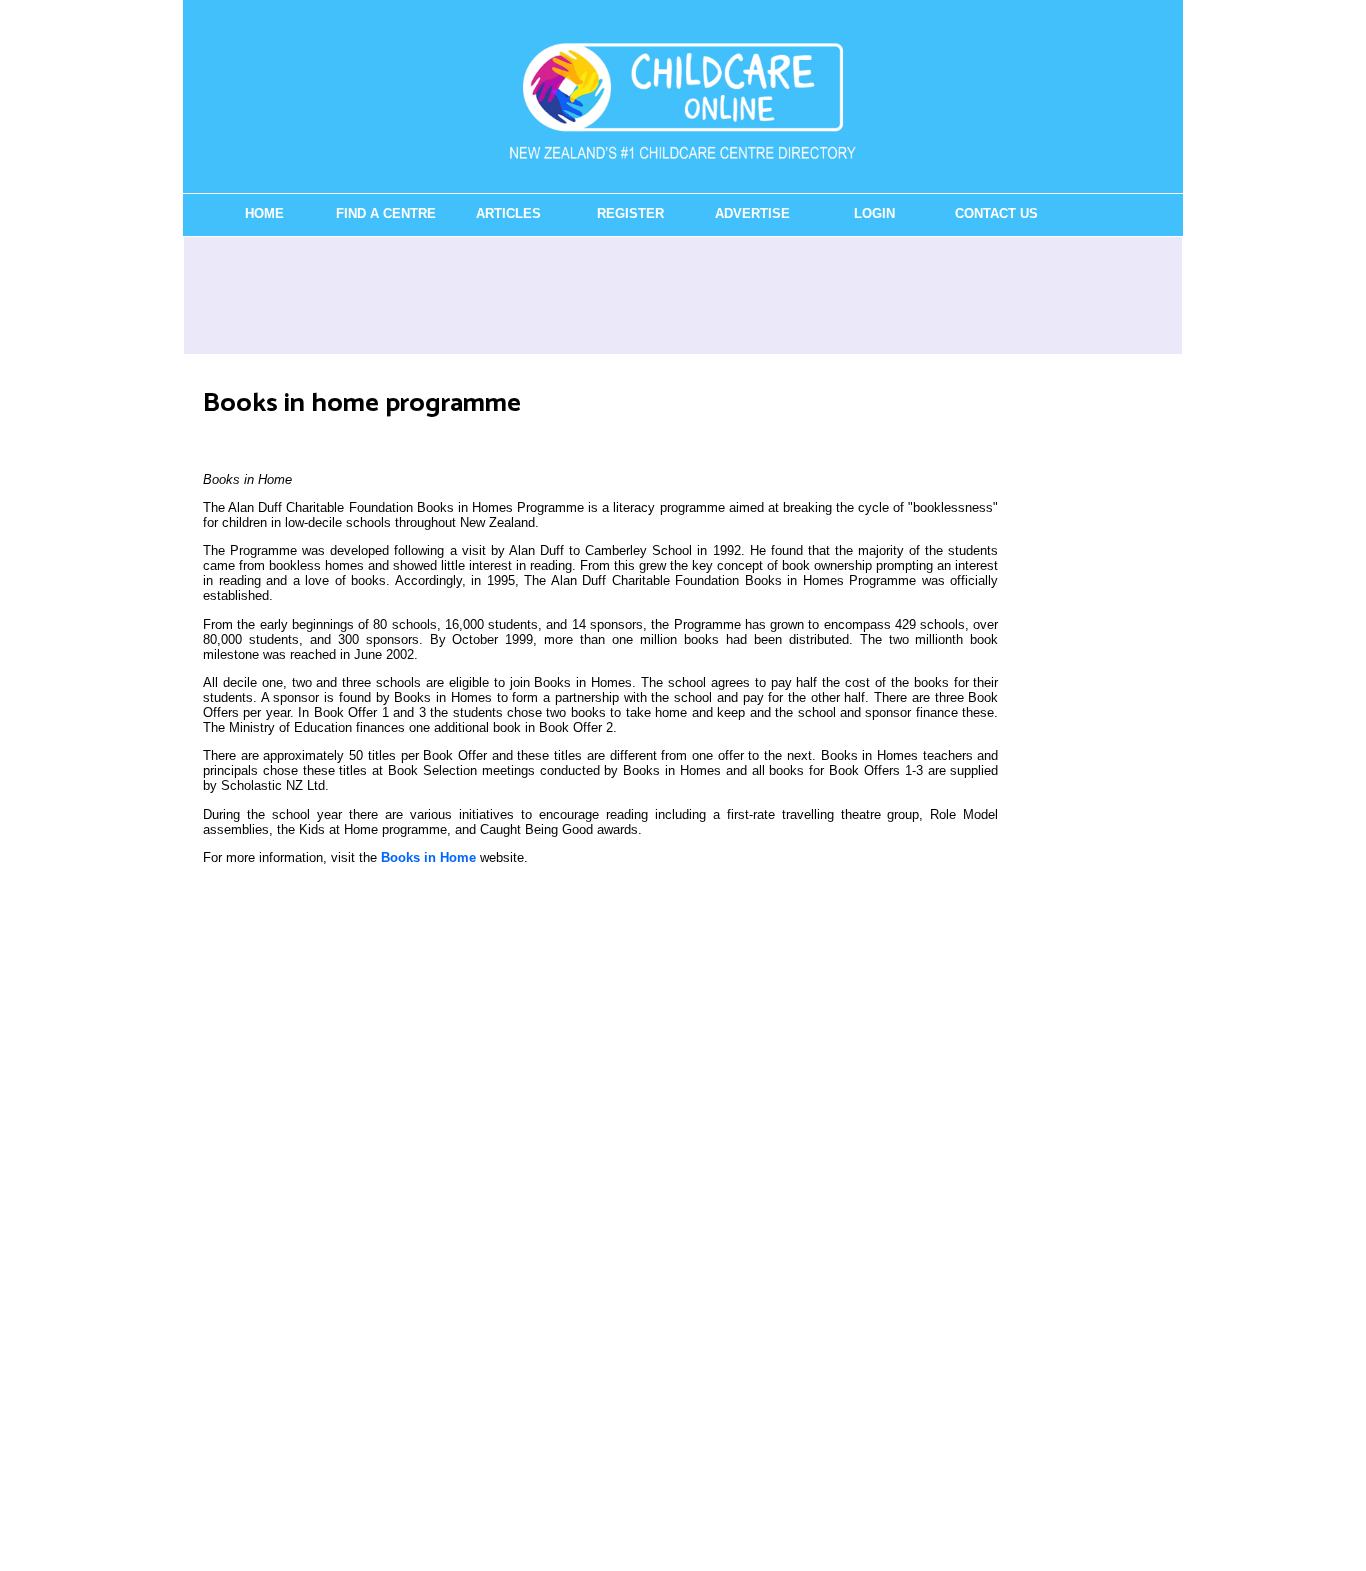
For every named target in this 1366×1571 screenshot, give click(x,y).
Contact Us (996, 213)
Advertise (752, 213)
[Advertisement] (683, 295)
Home (264, 213)
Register (630, 213)
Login (874, 213)
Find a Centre (386, 213)
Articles (508, 213)
